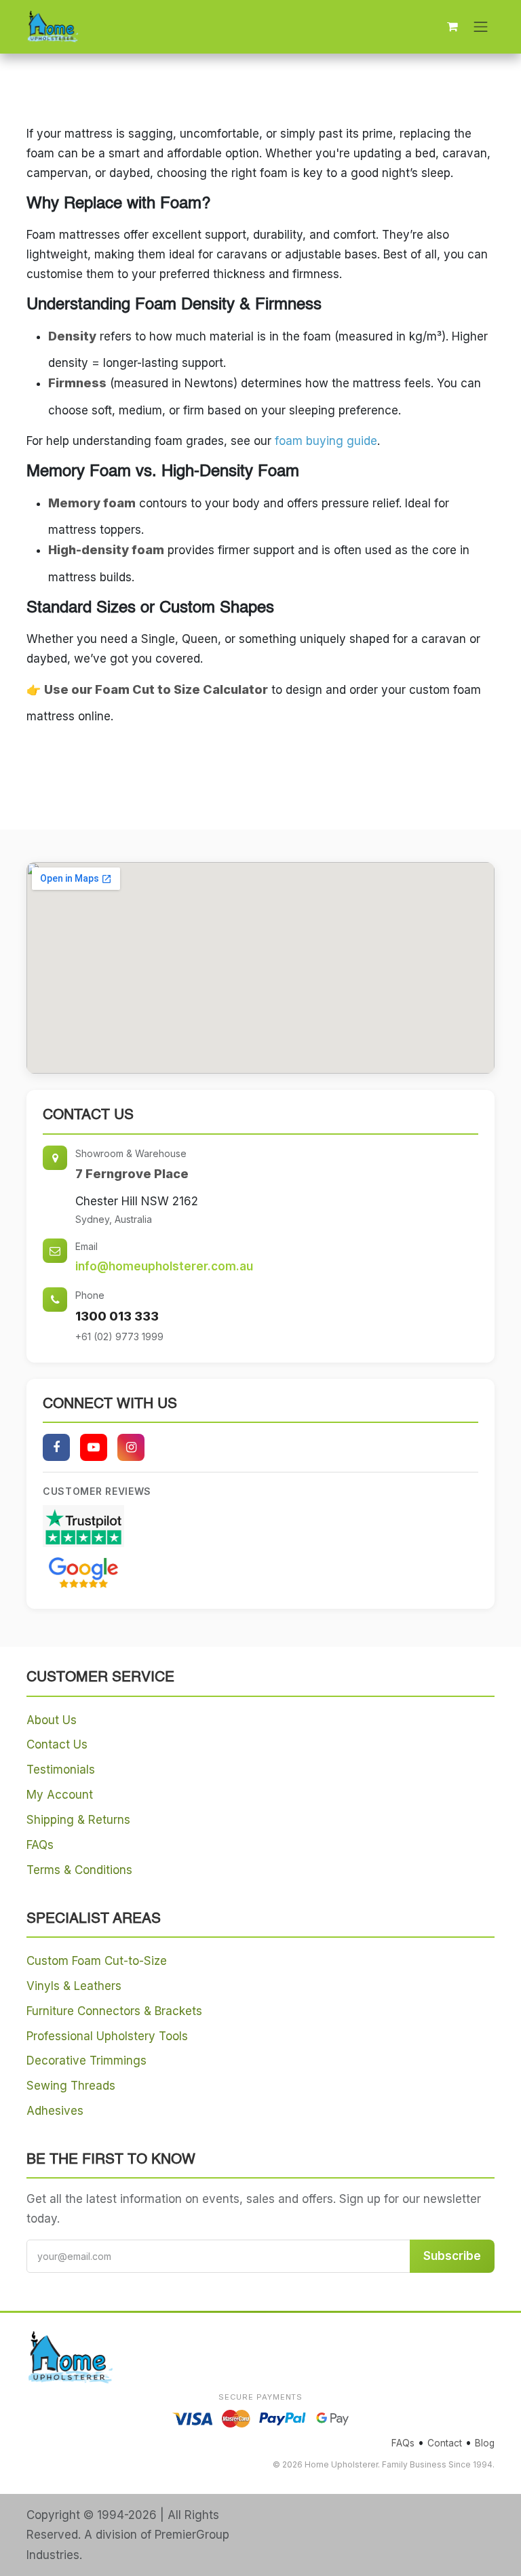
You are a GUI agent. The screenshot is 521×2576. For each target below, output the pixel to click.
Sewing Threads (71, 2086)
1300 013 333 (117, 1316)
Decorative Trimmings (86, 2061)
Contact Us (57, 1744)
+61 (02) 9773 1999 (119, 1336)
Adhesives (55, 2111)
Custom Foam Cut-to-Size (97, 1961)
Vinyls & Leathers (74, 1986)
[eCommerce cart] (452, 26)
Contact (445, 2443)
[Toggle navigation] (481, 26)
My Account (60, 1795)
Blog (485, 2443)
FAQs (40, 1845)
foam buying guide (326, 441)
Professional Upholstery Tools (107, 2036)
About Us (52, 1720)
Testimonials (61, 1770)
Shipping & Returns (78, 1820)
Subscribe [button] (452, 2256)
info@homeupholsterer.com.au (164, 1266)
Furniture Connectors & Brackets (114, 2011)
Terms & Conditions (79, 1870)
